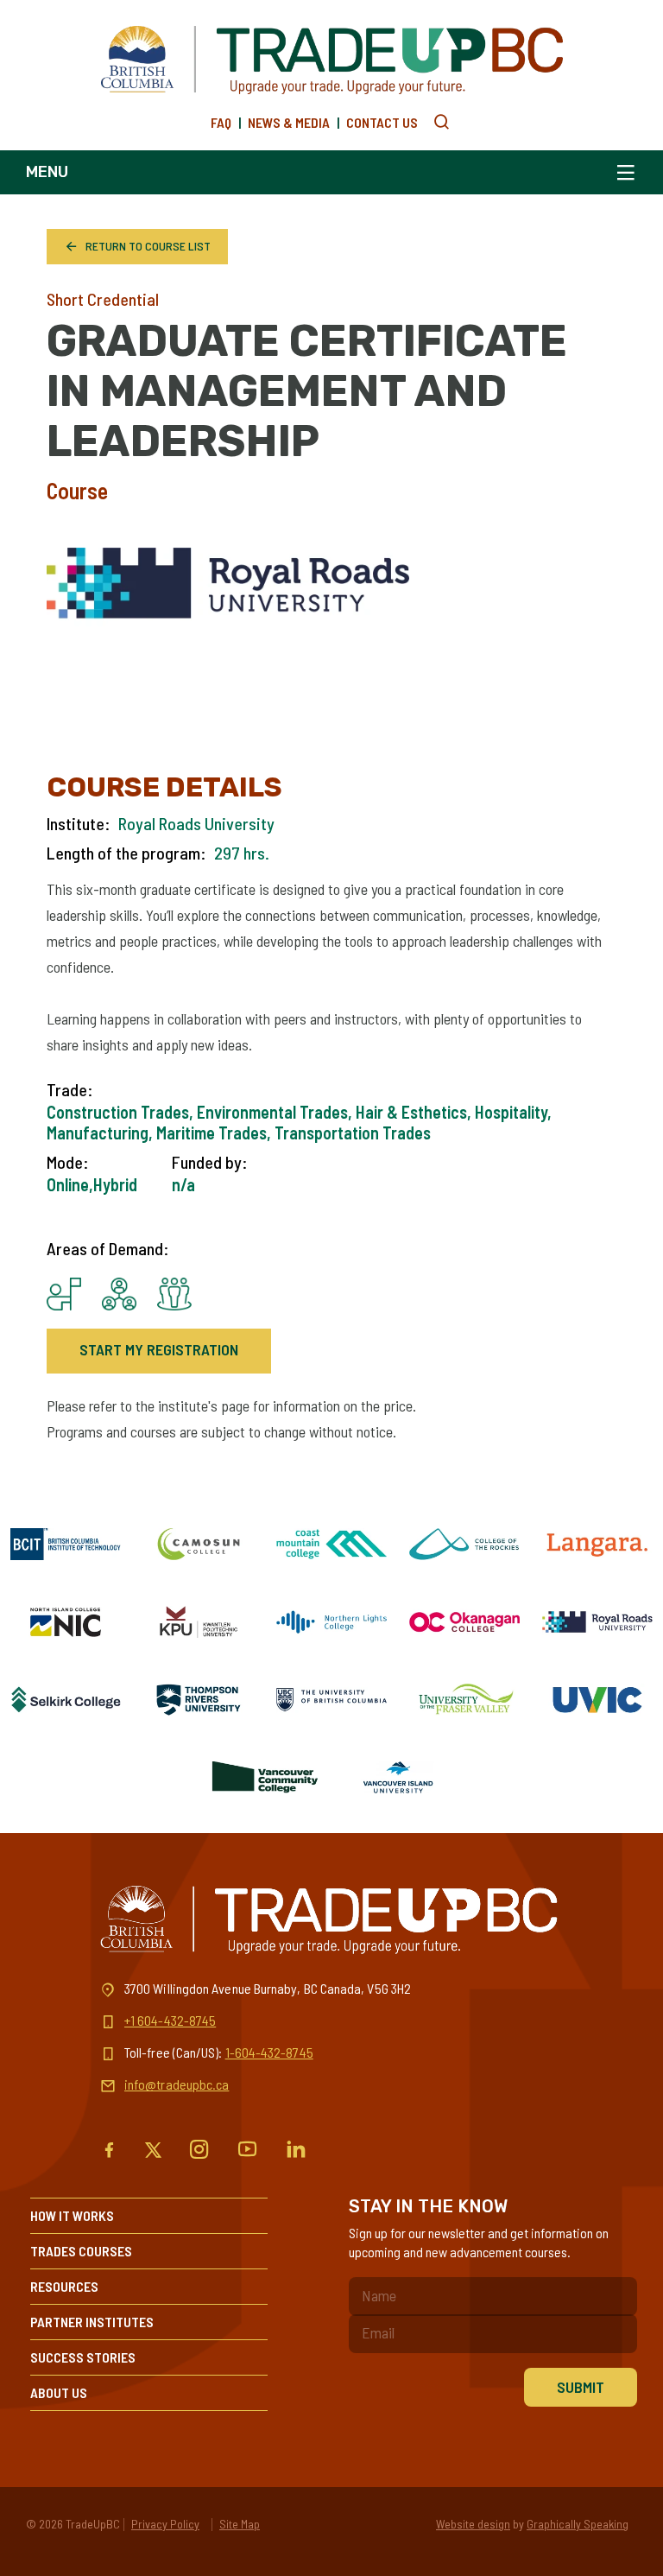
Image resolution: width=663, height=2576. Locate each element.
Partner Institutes (92, 2322)
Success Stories (83, 2357)
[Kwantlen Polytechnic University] (199, 1621)
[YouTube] (248, 2150)
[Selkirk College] (66, 1699)
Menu (47, 172)
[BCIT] (66, 1544)
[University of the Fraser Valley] (464, 1699)
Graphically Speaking (578, 2524)
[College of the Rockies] (464, 1544)
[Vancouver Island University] (398, 1777)
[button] (442, 122)
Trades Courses (81, 2251)
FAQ (221, 122)
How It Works (72, 2215)
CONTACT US (382, 122)
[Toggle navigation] (622, 172)
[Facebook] (109, 2150)
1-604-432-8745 (269, 2052)
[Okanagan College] (464, 1621)
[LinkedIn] (296, 2150)
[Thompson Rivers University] (199, 1699)
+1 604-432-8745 (170, 2020)
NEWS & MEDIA (289, 122)
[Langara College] (597, 1544)
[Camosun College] (199, 1544)
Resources (64, 2286)
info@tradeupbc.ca (177, 2084)
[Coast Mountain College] (331, 1544)
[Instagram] (199, 2150)
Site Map (240, 2524)
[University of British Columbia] (331, 1699)
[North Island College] (66, 1621)
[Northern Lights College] (331, 1621)
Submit (581, 2387)
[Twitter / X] (153, 2150)
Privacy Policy (165, 2524)
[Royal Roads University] (597, 1621)
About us (59, 2392)
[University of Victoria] (597, 1699)
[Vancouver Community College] (265, 1777)
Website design (473, 2524)
